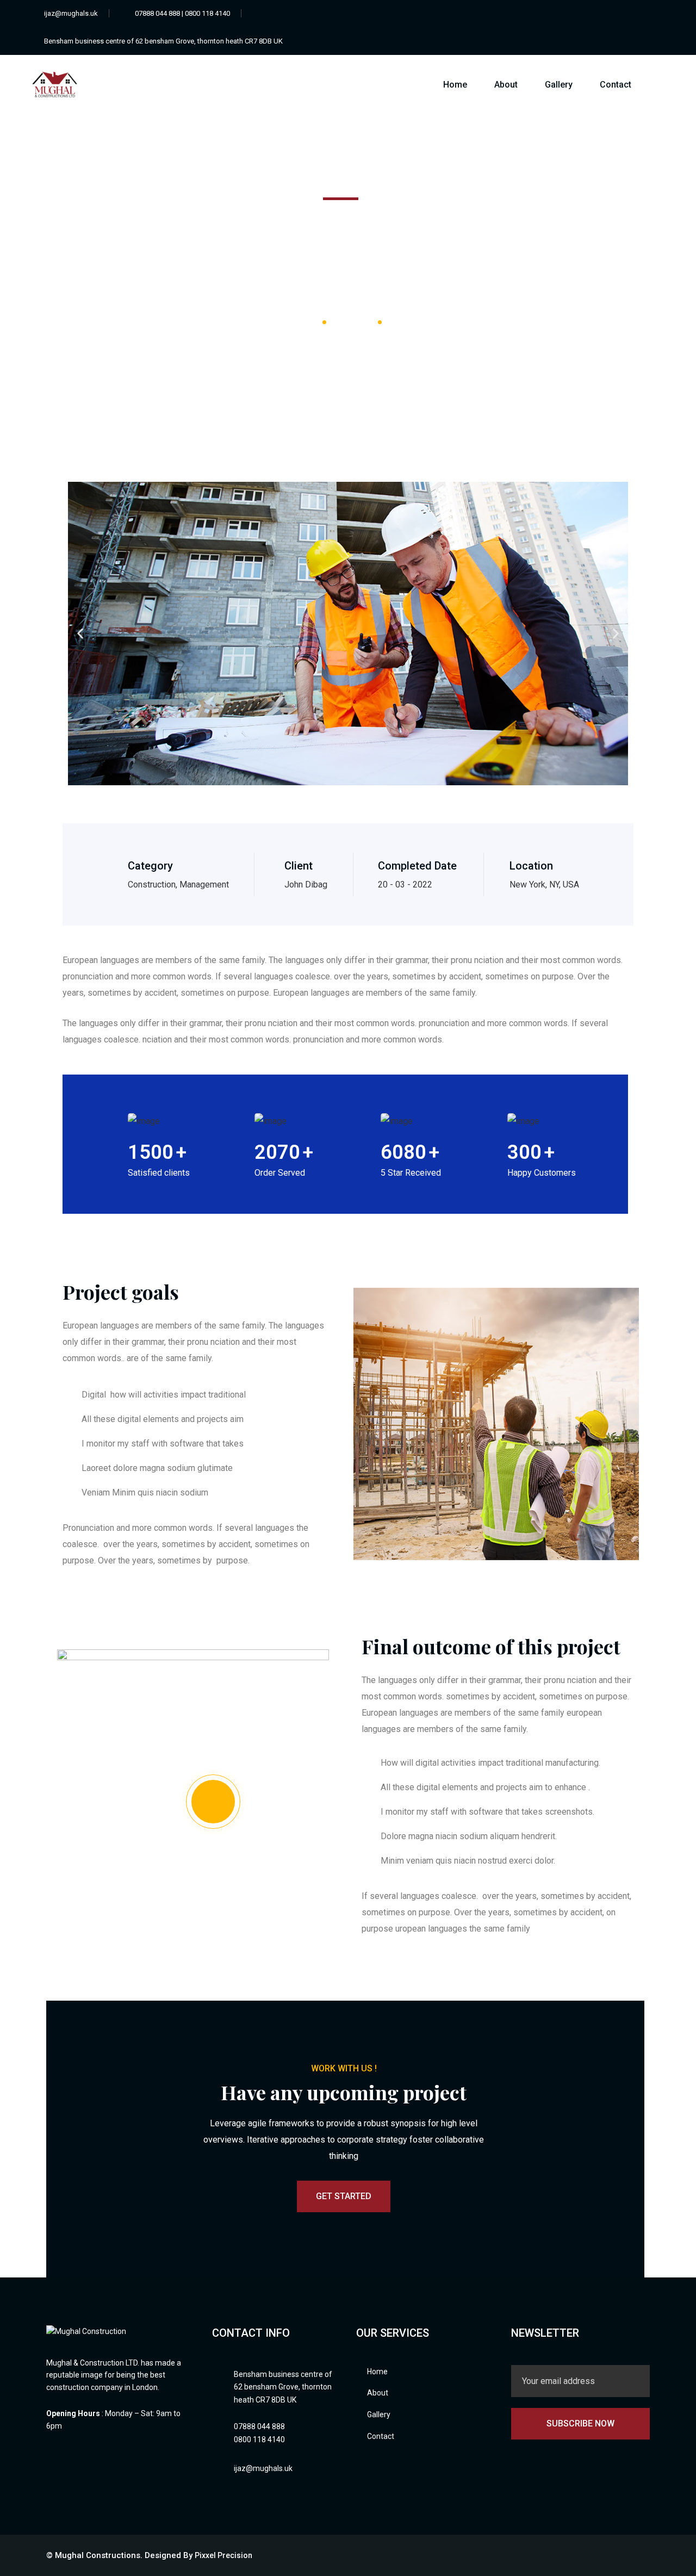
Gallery (559, 85)
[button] (80, 634)
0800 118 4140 (259, 2440)
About (506, 85)
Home (455, 85)
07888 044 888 (259, 2426)
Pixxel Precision (223, 2555)
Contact (616, 85)
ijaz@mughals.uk (71, 13)
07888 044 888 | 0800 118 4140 (182, 13)
